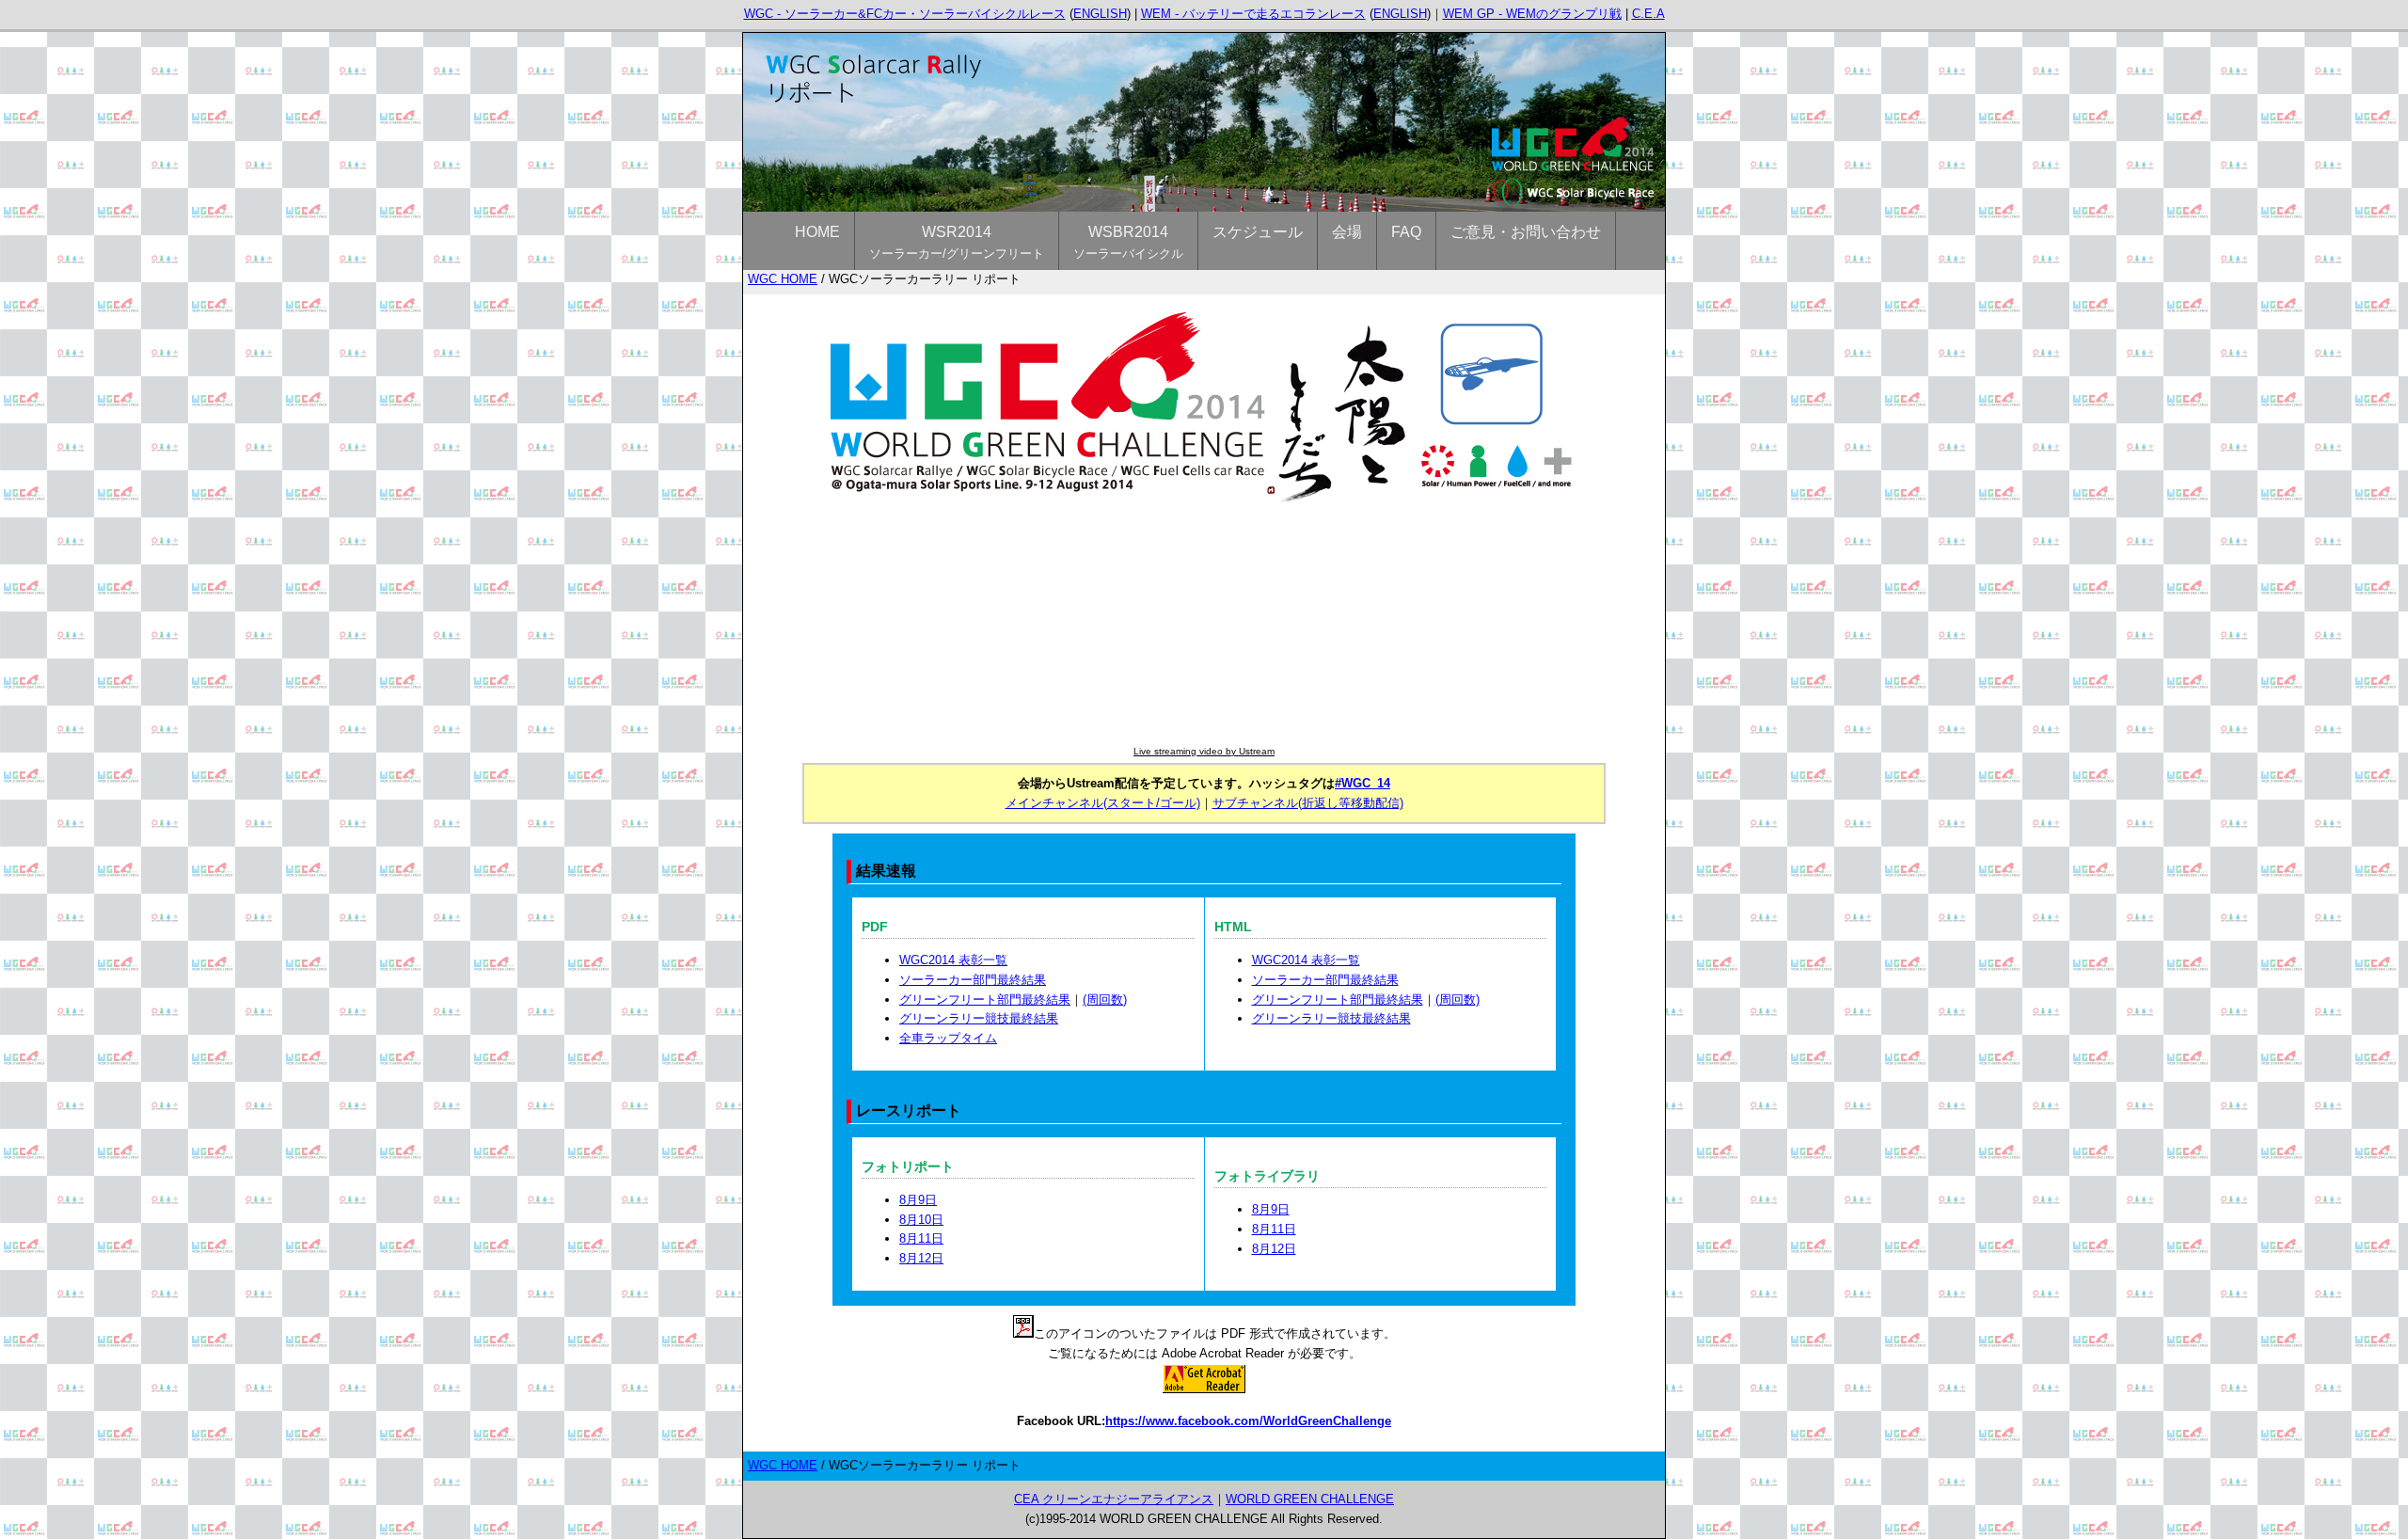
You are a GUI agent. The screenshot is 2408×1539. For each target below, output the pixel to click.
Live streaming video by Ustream (1204, 751)
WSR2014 (957, 242)
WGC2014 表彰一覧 (953, 960)
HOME (817, 232)
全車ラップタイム (948, 1038)
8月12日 (921, 1258)
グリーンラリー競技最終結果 (979, 1018)
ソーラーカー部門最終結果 (973, 980)
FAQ (1406, 232)
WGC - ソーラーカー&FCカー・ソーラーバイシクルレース (905, 14)
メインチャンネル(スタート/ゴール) (1103, 803)
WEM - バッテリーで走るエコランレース (1253, 14)
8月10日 (921, 1220)
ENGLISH (1100, 14)
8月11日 (921, 1238)
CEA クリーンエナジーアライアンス (1114, 1499)
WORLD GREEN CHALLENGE (1310, 1499)
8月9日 (918, 1200)
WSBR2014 (1128, 242)
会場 (1347, 232)
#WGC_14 (1362, 783)
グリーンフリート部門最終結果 (985, 1000)
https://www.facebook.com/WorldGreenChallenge (1248, 1421)
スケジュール (1258, 232)
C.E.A (1648, 14)
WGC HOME (783, 279)
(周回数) (1105, 1000)
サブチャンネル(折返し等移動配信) (1308, 803)
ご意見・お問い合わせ (1526, 232)
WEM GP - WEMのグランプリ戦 (1532, 14)
